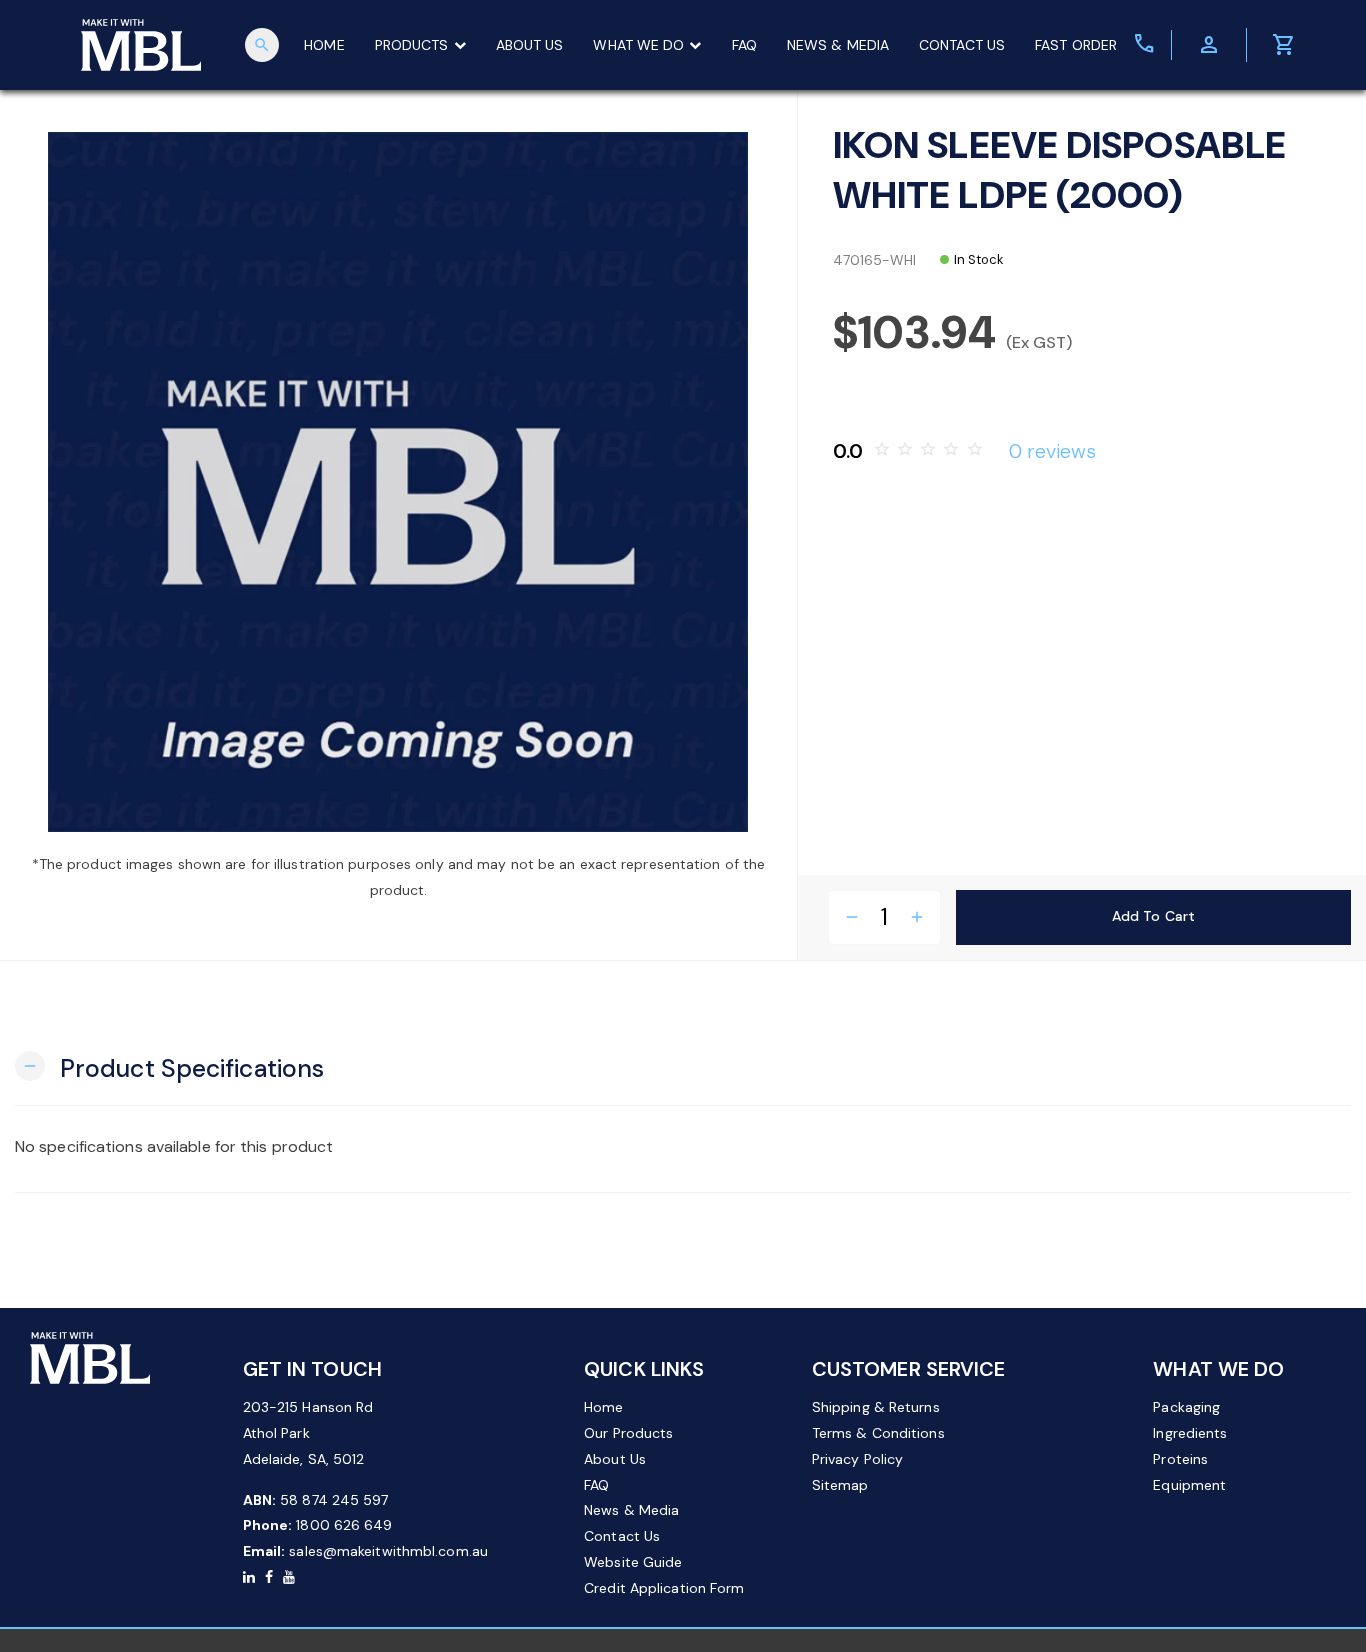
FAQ (744, 45)
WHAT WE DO (638, 45)
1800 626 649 (344, 1525)
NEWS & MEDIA (838, 45)
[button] (169, 1066)
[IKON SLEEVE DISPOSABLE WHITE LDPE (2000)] (398, 482)
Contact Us (622, 1536)
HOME (324, 45)
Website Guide (633, 1562)
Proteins (1180, 1459)
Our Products (628, 1433)
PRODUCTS (412, 45)
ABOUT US (530, 45)
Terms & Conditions (878, 1433)
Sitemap (840, 1485)
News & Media (631, 1510)
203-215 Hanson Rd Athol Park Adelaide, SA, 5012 (308, 1433)
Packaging (1186, 1407)
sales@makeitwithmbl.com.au (388, 1551)
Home (603, 1407)
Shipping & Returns (876, 1407)
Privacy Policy (857, 1459)
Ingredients (1190, 1433)
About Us (615, 1459)
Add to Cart (1153, 916)
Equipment (1189, 1485)
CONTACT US (962, 45)
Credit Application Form (664, 1588)
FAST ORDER (1076, 45)
